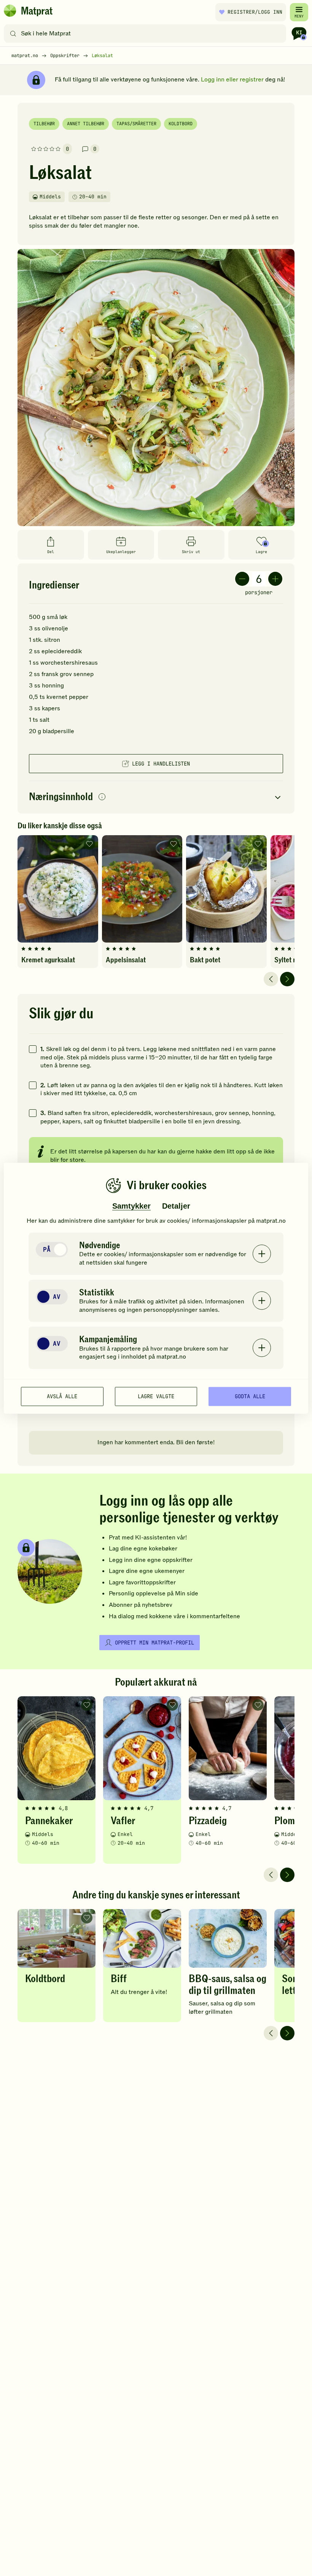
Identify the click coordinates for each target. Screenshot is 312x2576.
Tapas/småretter (136, 124)
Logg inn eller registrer (232, 80)
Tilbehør (44, 124)
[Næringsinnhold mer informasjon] (102, 797)
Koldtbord (181, 124)
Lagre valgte (156, 1396)
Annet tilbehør (86, 124)
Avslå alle (62, 1396)
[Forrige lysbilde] (271, 979)
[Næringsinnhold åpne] (156, 797)
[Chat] (299, 33)
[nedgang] (242, 579)
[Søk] (13, 33)
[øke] (275, 579)
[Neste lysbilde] (287, 979)
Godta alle (250, 1396)
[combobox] (147, 33)
